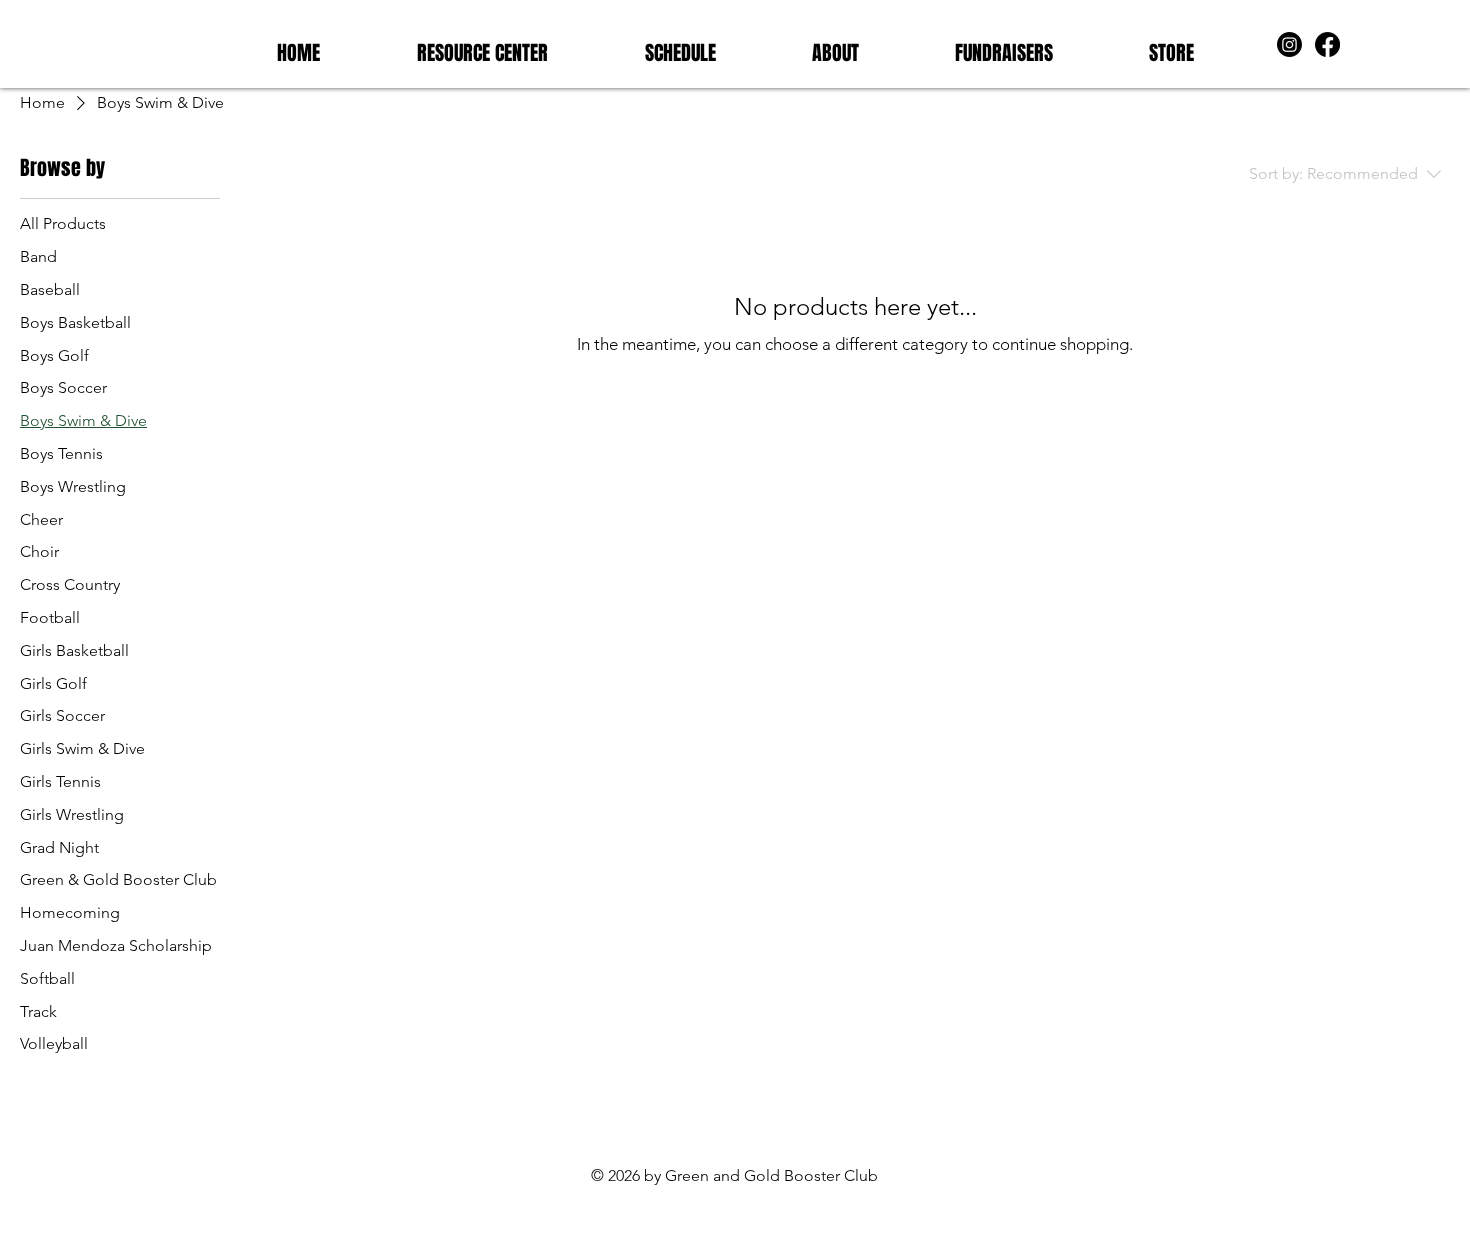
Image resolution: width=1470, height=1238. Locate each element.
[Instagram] (1289, 44)
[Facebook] (1327, 44)
